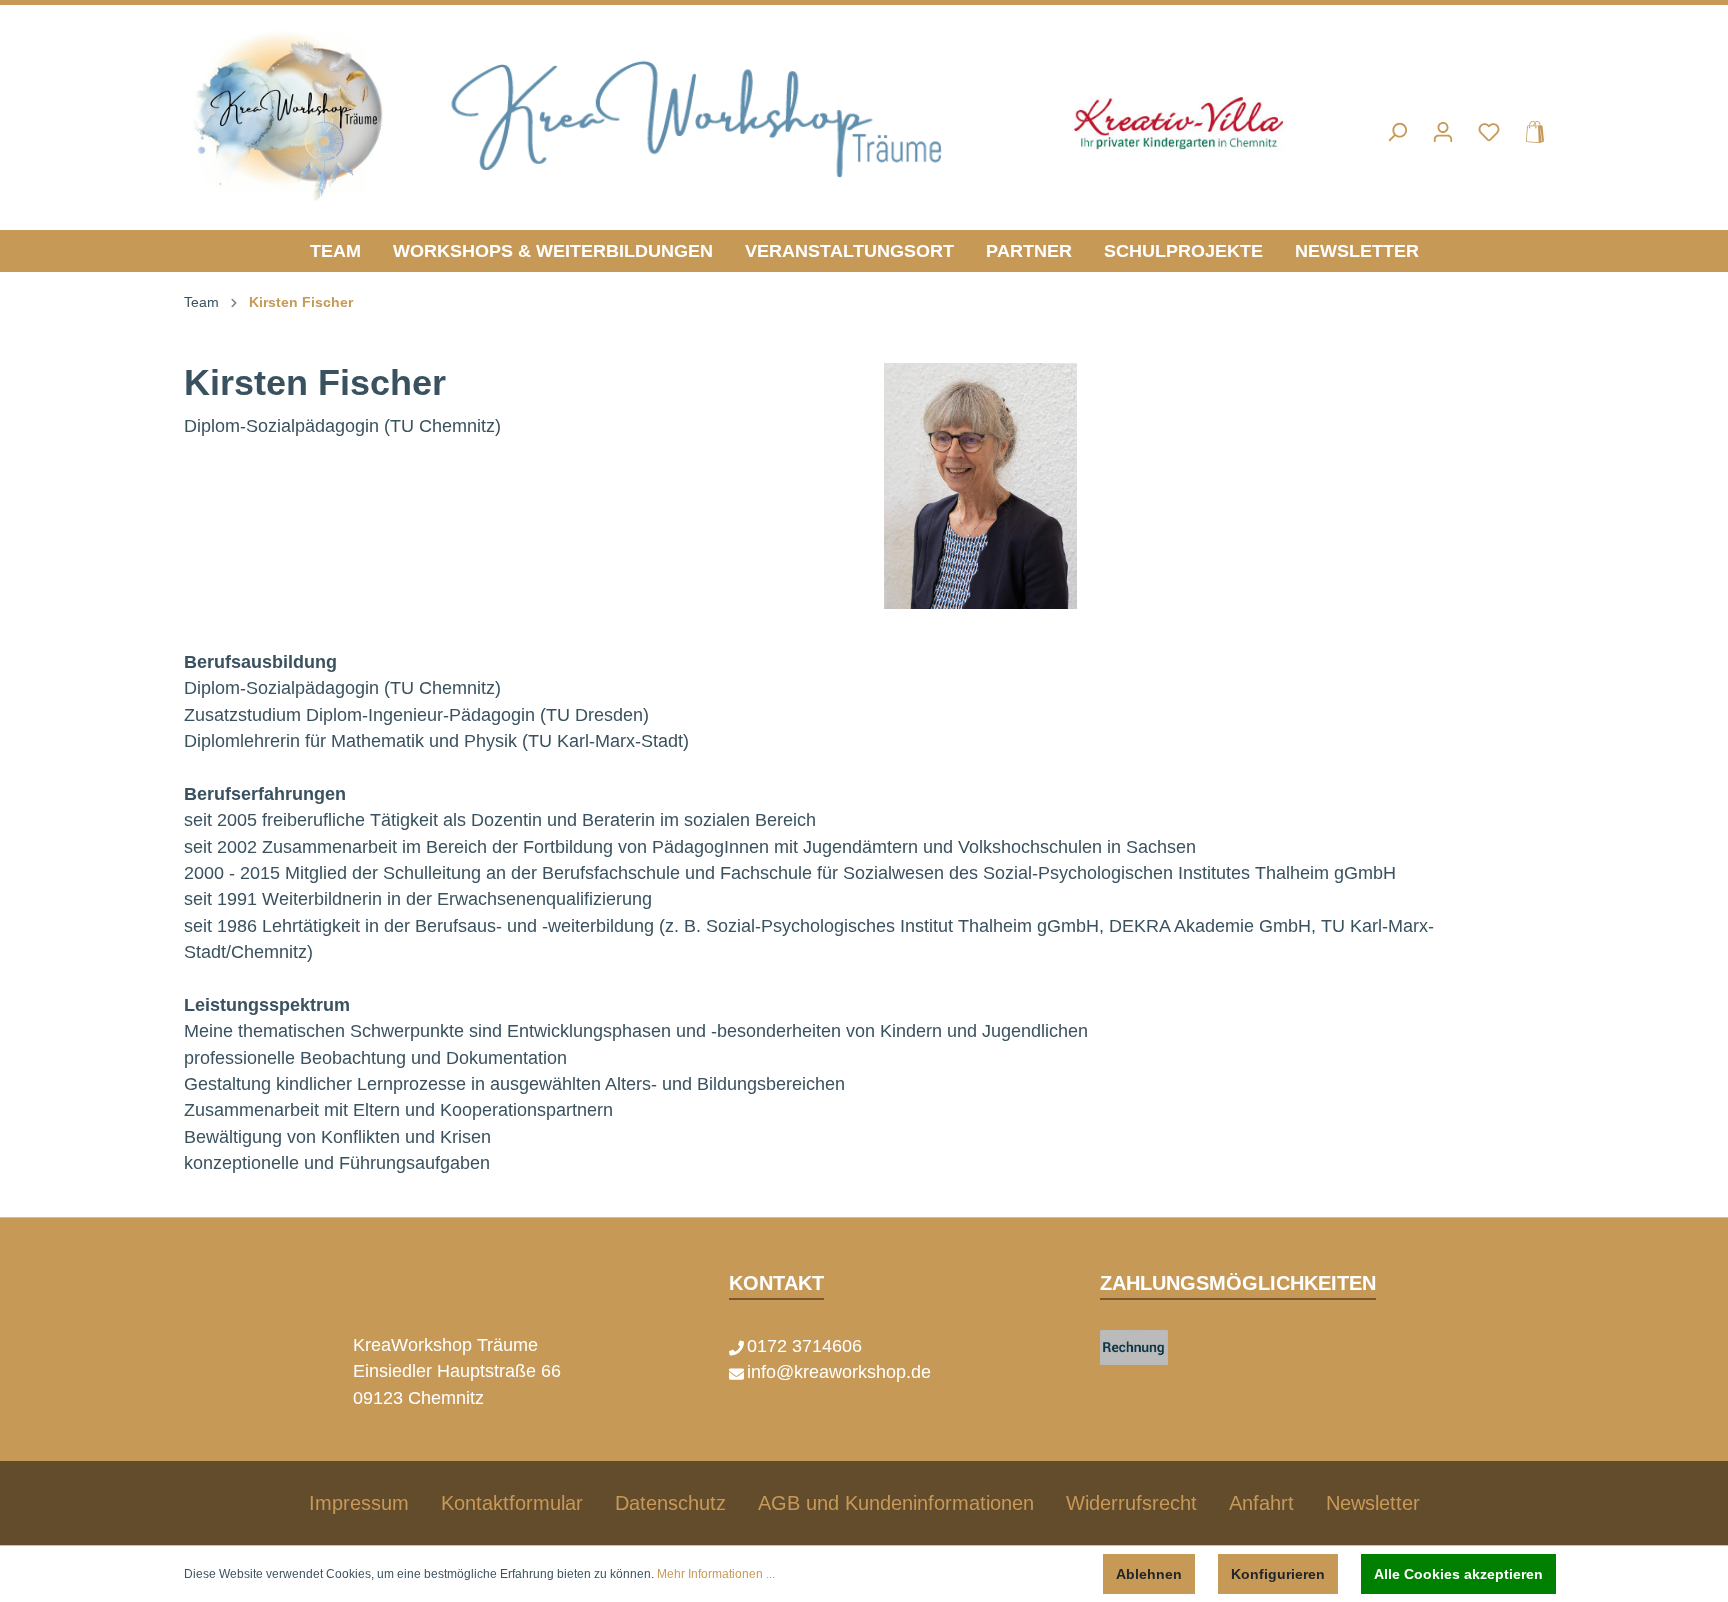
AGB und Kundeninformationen (896, 1503)
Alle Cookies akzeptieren (1458, 1574)
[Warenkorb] (1529, 132)
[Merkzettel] (1489, 132)
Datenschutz (670, 1503)
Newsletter (1373, 1503)
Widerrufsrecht (1131, 1503)
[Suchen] (1397, 132)
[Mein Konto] (1443, 132)
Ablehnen (1149, 1574)
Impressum (359, 1503)
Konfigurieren (1278, 1574)
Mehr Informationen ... (716, 1574)
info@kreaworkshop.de (839, 1372)
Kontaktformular (512, 1503)
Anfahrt (1261, 1503)
